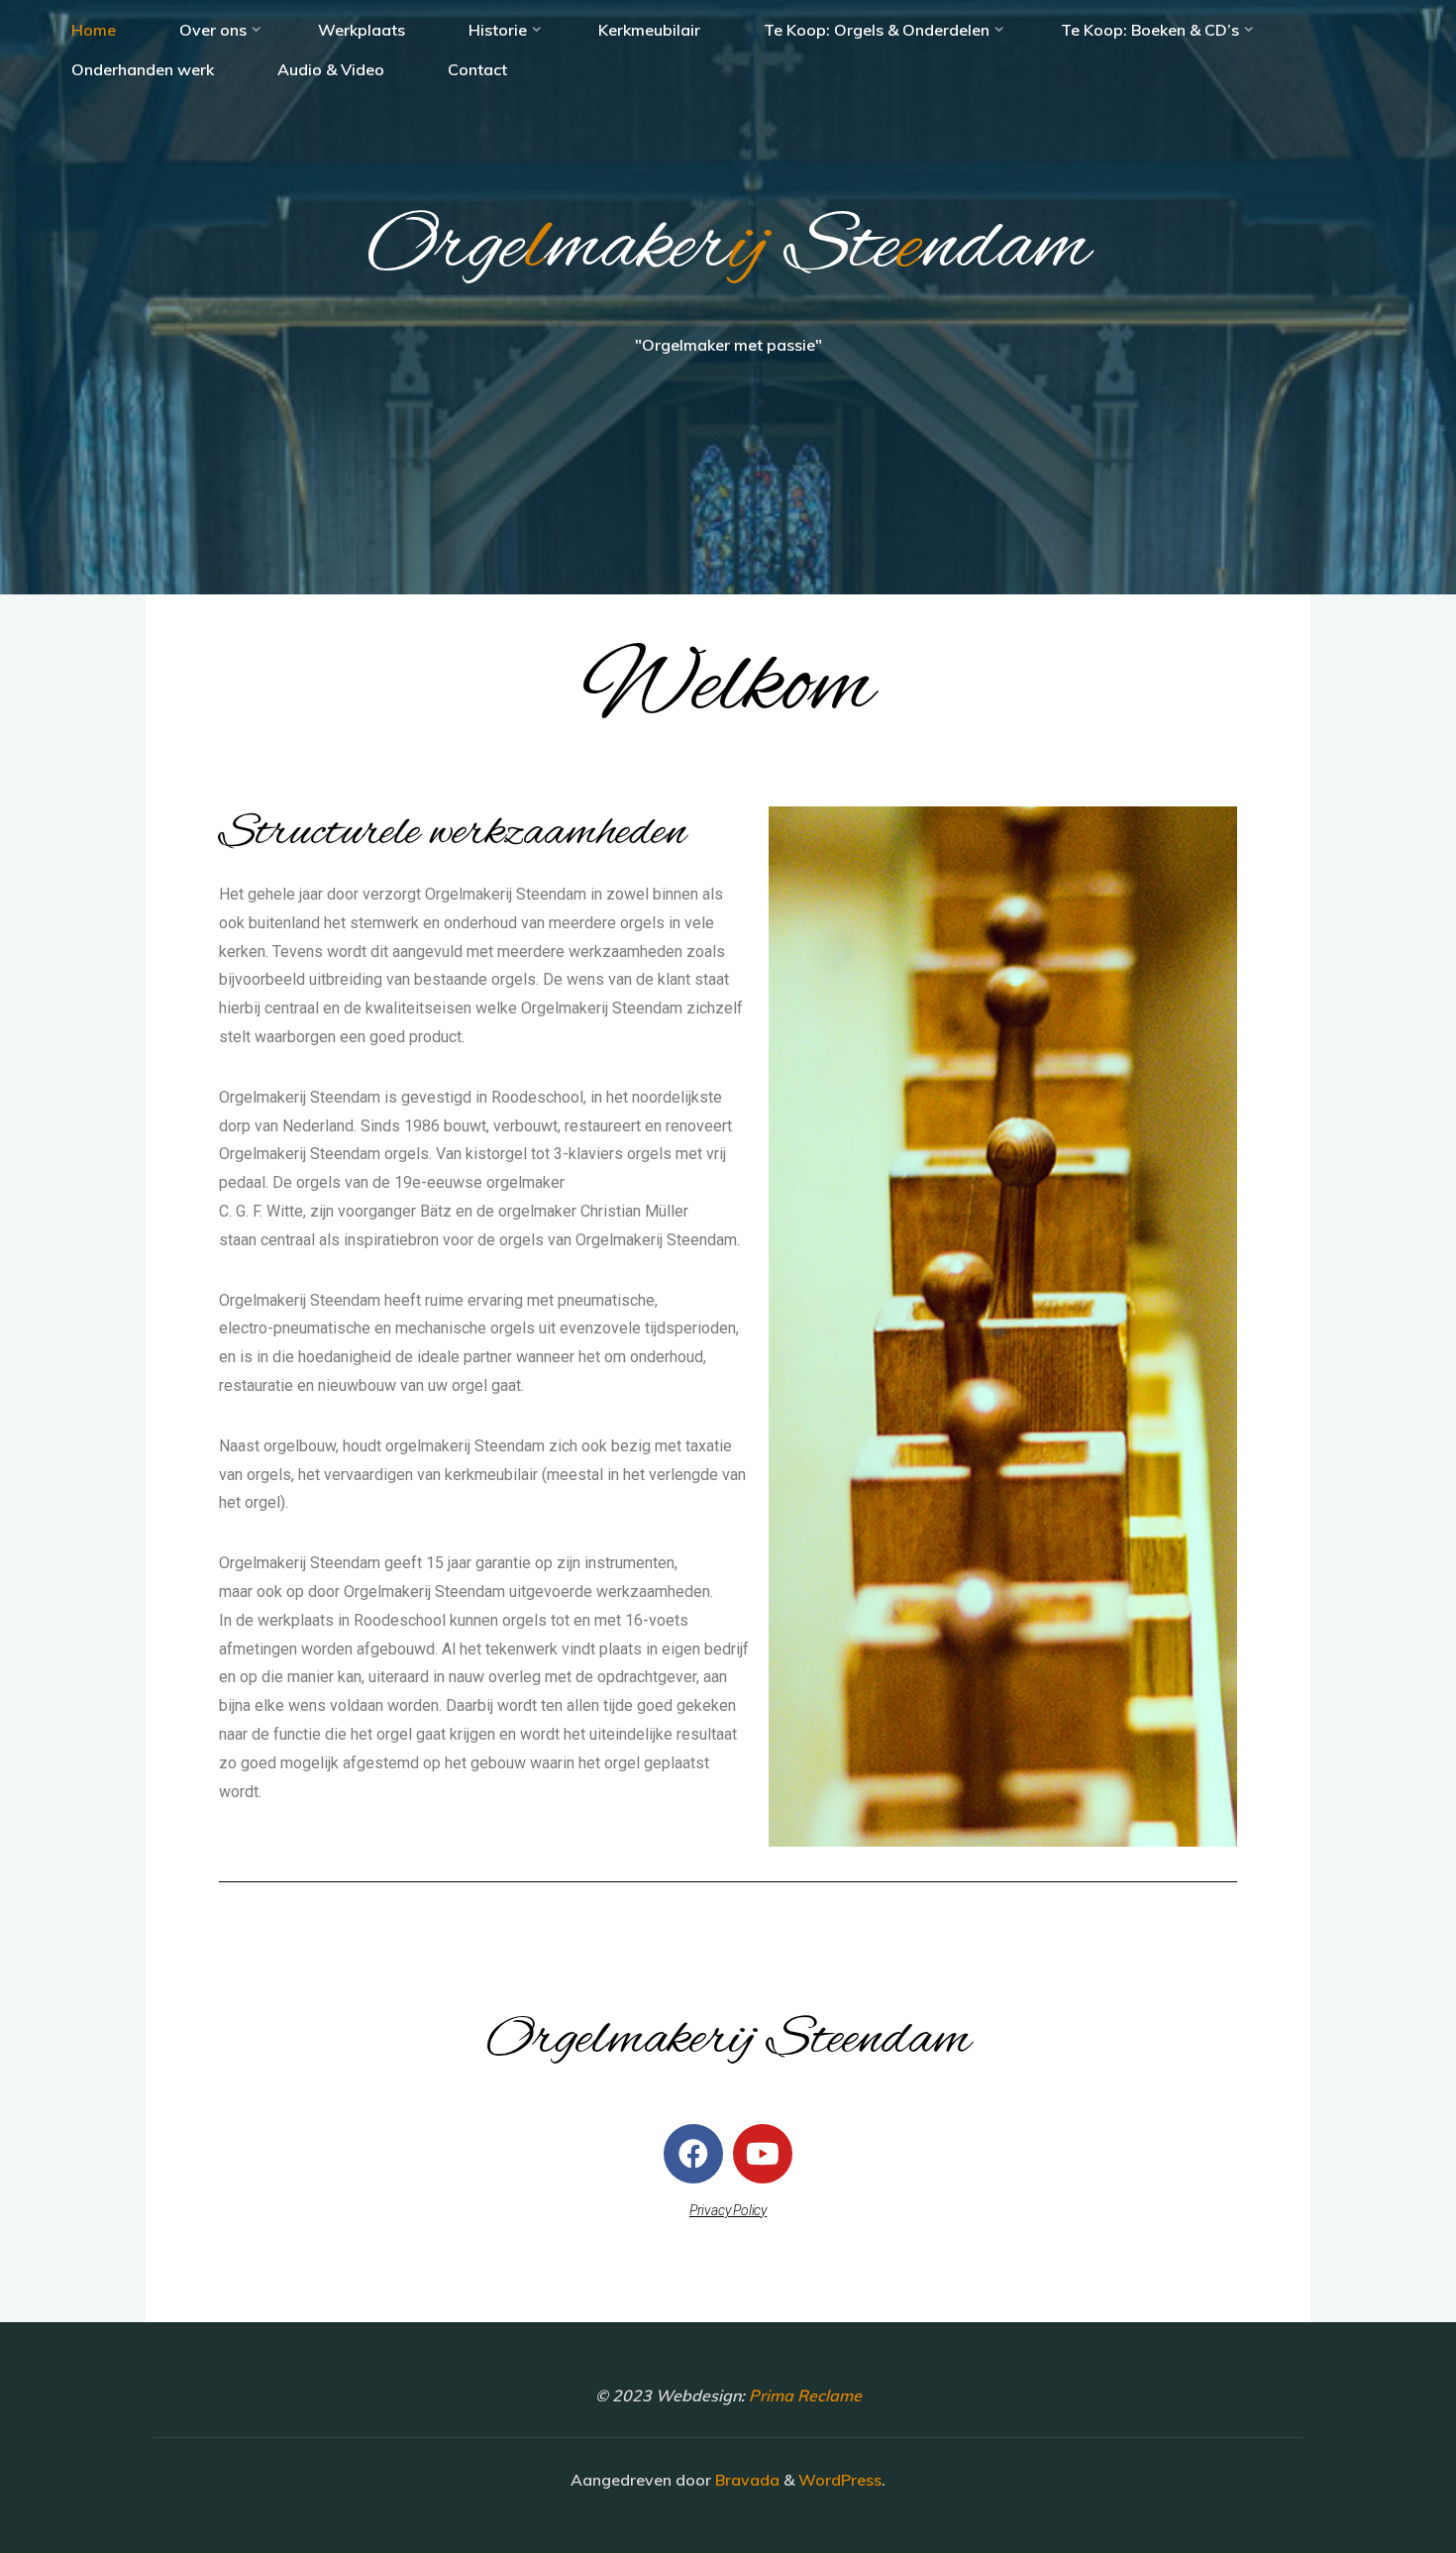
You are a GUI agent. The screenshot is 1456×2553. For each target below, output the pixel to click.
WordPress (840, 2480)
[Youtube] (763, 2154)
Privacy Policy (728, 2210)
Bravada (745, 2480)
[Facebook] (693, 2154)
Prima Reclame (805, 2395)
